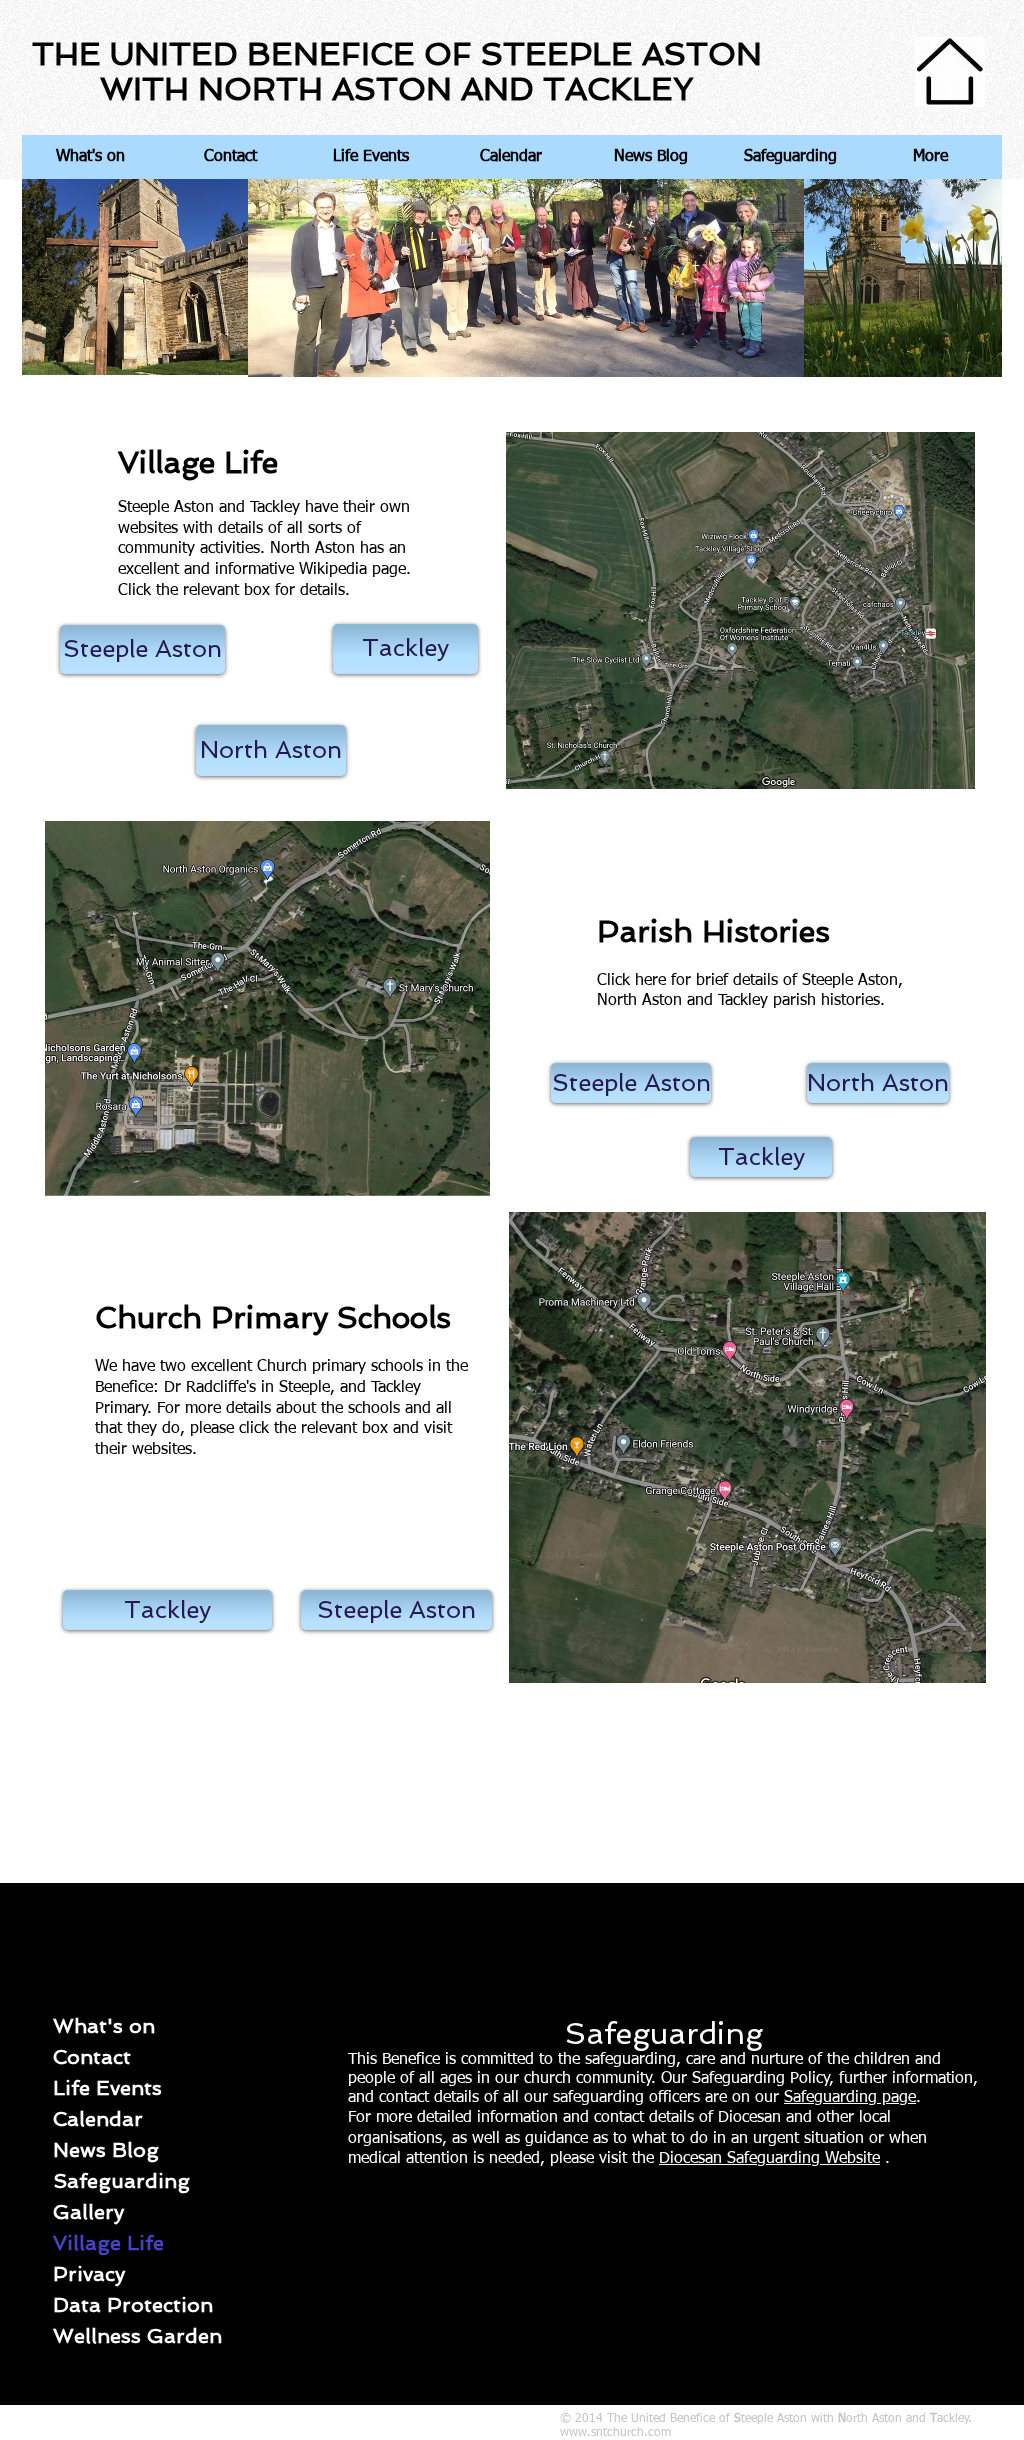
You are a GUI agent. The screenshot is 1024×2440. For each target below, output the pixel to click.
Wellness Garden (137, 2336)
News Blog (106, 2150)
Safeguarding (121, 2181)
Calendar (98, 2119)
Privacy (89, 2274)
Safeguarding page (850, 2098)
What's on (104, 2026)
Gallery (88, 2212)
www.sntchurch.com (615, 2433)
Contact (92, 2057)
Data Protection (133, 2305)
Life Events (107, 2088)
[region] (747, 570)
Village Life (108, 2243)
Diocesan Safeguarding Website (769, 2159)
